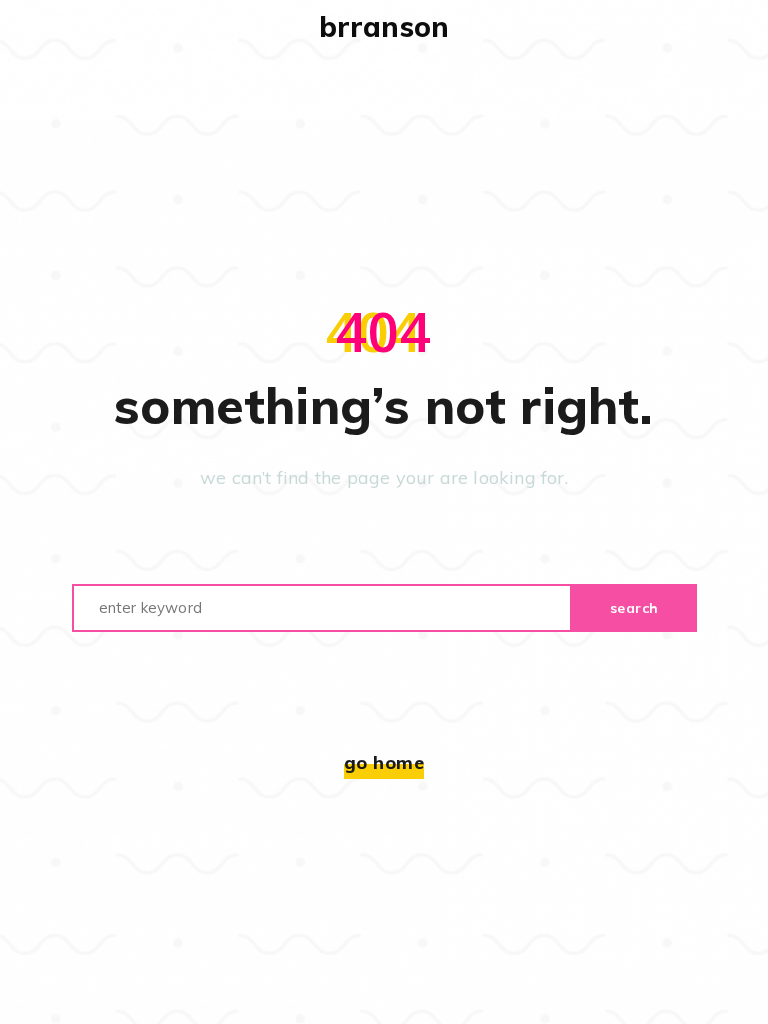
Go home (384, 763)
